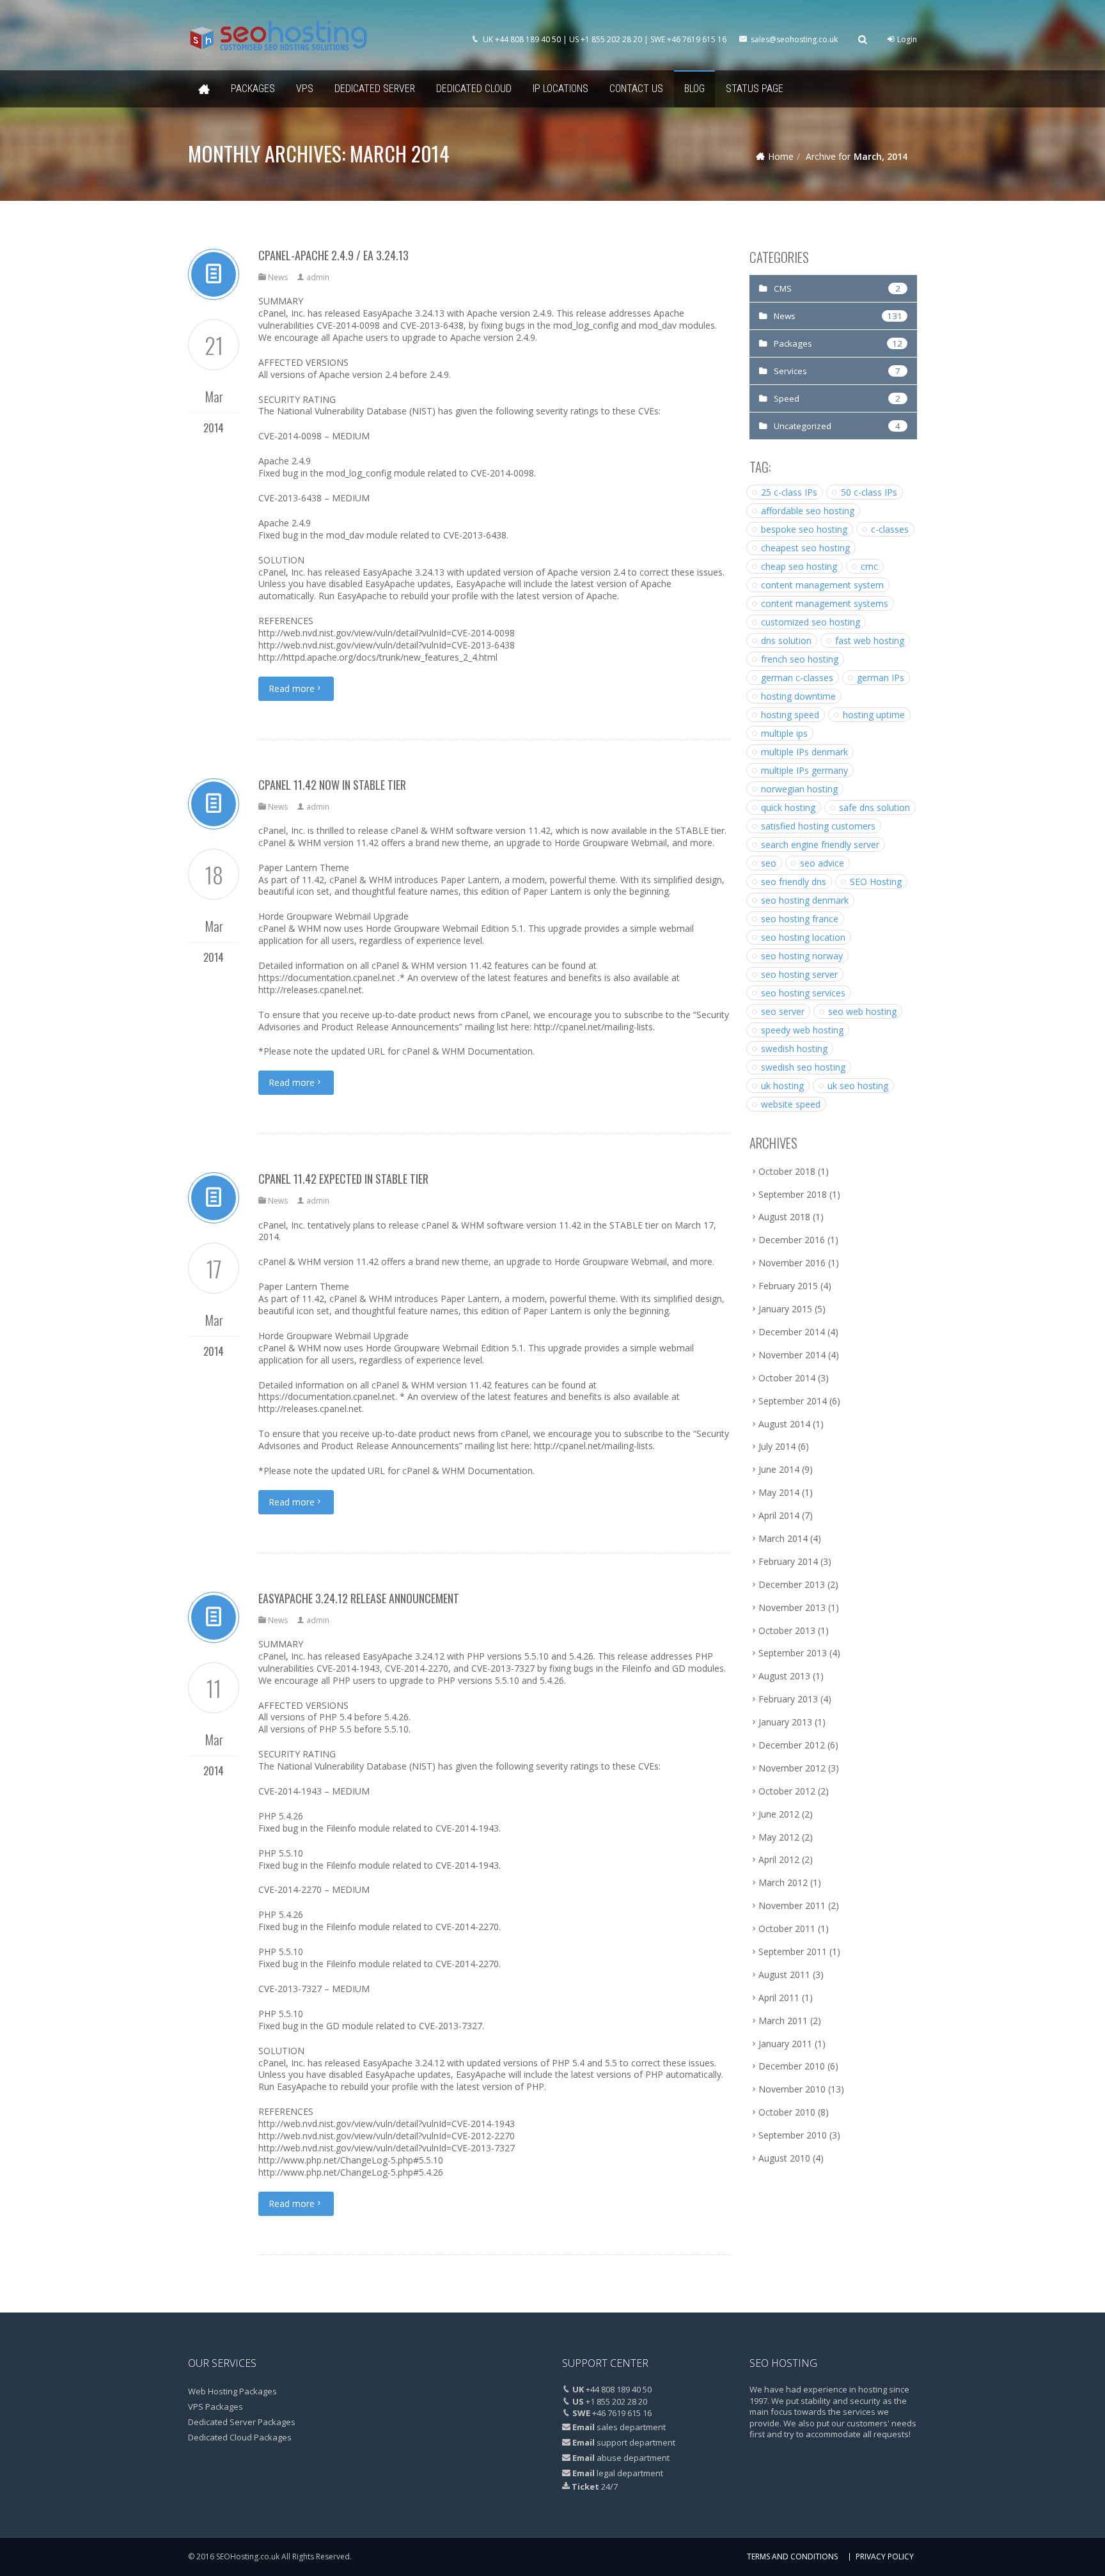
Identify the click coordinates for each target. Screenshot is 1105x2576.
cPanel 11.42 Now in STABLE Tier (332, 785)
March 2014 (783, 1538)
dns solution (786, 640)
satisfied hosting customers (818, 826)
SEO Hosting (876, 882)
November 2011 (792, 1905)
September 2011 (793, 1952)
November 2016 (792, 1263)
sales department (631, 2427)
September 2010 (793, 2135)
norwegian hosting (799, 789)
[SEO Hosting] (278, 35)
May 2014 (779, 1492)
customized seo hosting (811, 622)
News (278, 277)
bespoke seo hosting (804, 529)
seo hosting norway (802, 956)
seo (769, 863)
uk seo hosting (858, 1086)
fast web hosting (870, 640)
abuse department (633, 2458)
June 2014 (779, 1469)
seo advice (822, 863)
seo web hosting (862, 1011)
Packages (253, 89)
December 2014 (792, 1332)
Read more (292, 688)
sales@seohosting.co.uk (794, 39)
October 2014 (787, 1378)
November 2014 (792, 1355)
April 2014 (779, 1515)
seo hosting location (803, 937)
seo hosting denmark (805, 900)
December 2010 (792, 2066)
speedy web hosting (802, 1030)
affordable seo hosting (808, 511)
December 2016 (792, 1240)
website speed (791, 1104)
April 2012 (779, 1859)
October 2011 (787, 1928)
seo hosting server (799, 974)
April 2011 (779, 1998)
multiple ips (784, 733)
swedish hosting (794, 1048)
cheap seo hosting (799, 566)
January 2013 (785, 1722)
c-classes (890, 529)
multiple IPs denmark (804, 752)
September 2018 (793, 1194)
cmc (869, 566)
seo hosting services (803, 993)
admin (318, 277)
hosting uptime (874, 715)
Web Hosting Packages (232, 2391)
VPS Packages (216, 2407)
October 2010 (787, 2112)
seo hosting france (800, 919)
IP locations (560, 89)
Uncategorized (803, 426)
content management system (822, 585)
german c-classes (797, 678)
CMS (783, 288)
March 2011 (783, 2021)
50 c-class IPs (869, 492)
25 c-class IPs (789, 492)
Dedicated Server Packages (242, 2422)
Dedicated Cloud (474, 89)
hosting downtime (798, 696)
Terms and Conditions (792, 2556)
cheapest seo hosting (805, 548)
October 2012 (787, 1791)
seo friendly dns (794, 882)
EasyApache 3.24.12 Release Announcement (359, 1598)
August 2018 (784, 1217)
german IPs (881, 678)
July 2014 (777, 1446)
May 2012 (779, 1837)
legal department (630, 2473)
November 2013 (792, 1607)
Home (204, 89)
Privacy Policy (885, 2556)
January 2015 (785, 1309)
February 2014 (788, 1561)
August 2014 (784, 1424)
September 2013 (793, 1653)
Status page (755, 89)
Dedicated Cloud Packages (240, 2437)
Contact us (636, 89)
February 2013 (788, 1699)
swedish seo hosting (803, 1067)
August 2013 (784, 1676)
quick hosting (788, 807)
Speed (787, 398)
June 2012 (779, 1814)
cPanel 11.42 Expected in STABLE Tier (343, 1179)
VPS (305, 89)
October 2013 (787, 1630)
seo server (783, 1011)
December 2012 (792, 1745)
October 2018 (787, 1171)
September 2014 (793, 1401)
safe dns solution (874, 807)
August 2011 (784, 1975)
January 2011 (785, 2044)
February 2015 (788, 1286)
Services (790, 371)
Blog (694, 89)
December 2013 (792, 1584)
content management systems (825, 603)
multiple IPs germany (804, 770)
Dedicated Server (375, 89)
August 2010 (784, 2158)
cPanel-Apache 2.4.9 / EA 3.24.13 (333, 255)
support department (636, 2442)
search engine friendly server (820, 844)
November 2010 (792, 2089)
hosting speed (790, 715)
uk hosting (782, 1086)
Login (906, 39)
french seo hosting (800, 659)
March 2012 (783, 1882)
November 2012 (792, 1768)
